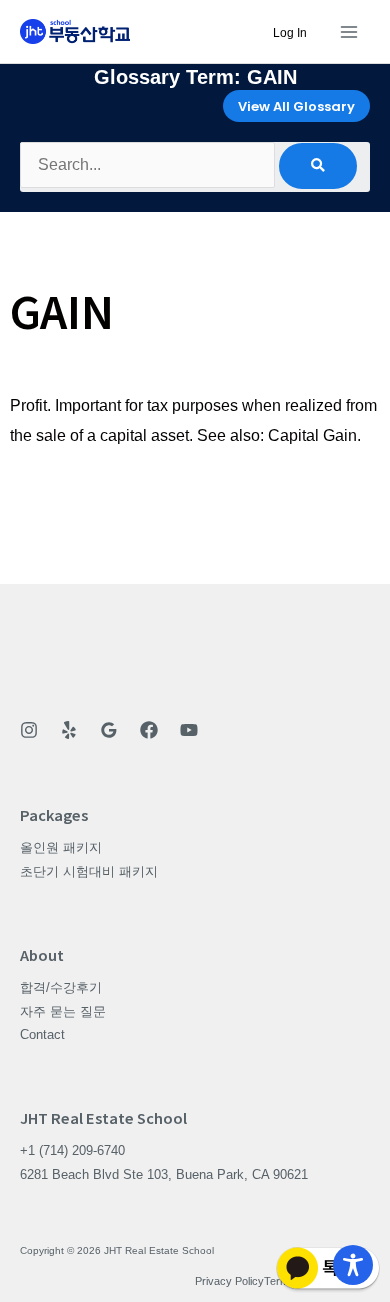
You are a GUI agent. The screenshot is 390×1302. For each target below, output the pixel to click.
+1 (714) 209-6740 (72, 1150)
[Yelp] (69, 730)
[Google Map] (109, 730)
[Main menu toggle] (348, 31)
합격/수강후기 (61, 987)
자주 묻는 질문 (63, 1011)
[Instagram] (29, 730)
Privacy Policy (229, 1281)
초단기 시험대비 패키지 (89, 871)
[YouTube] (189, 730)
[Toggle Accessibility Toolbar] (353, 1265)
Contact (42, 1034)
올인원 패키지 (61, 847)
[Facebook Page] (149, 730)
